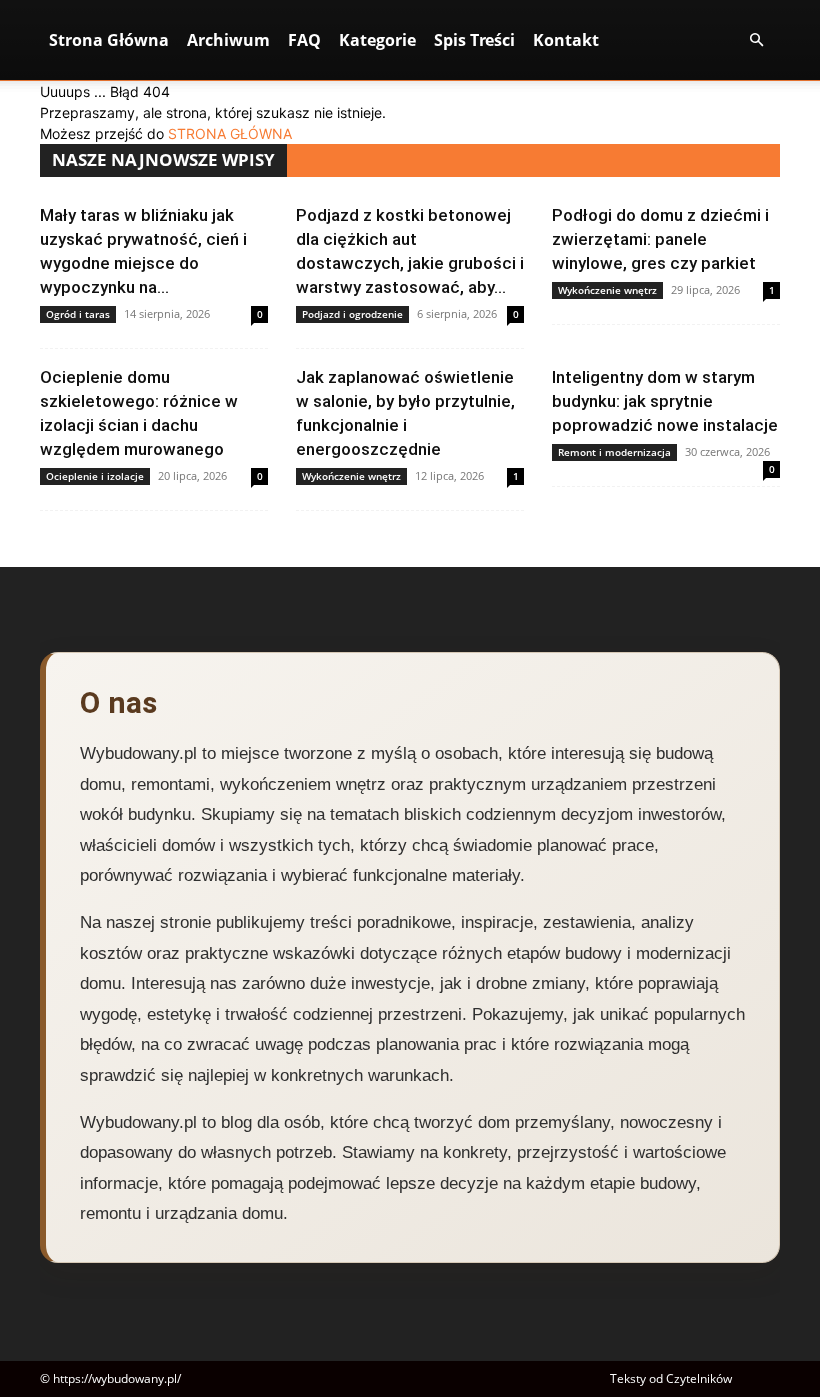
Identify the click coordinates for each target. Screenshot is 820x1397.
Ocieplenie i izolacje (95, 476)
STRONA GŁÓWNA (230, 133)
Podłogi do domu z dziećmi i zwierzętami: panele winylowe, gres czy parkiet (660, 239)
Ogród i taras (78, 314)
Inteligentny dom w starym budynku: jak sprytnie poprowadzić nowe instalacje (665, 401)
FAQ (304, 40)
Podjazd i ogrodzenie (352, 314)
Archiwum (228, 40)
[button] (756, 40)
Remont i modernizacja (614, 452)
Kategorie (377, 40)
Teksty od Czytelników (671, 1378)
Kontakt (566, 40)
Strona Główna (109, 40)
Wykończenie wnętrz (607, 290)
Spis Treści (474, 40)
